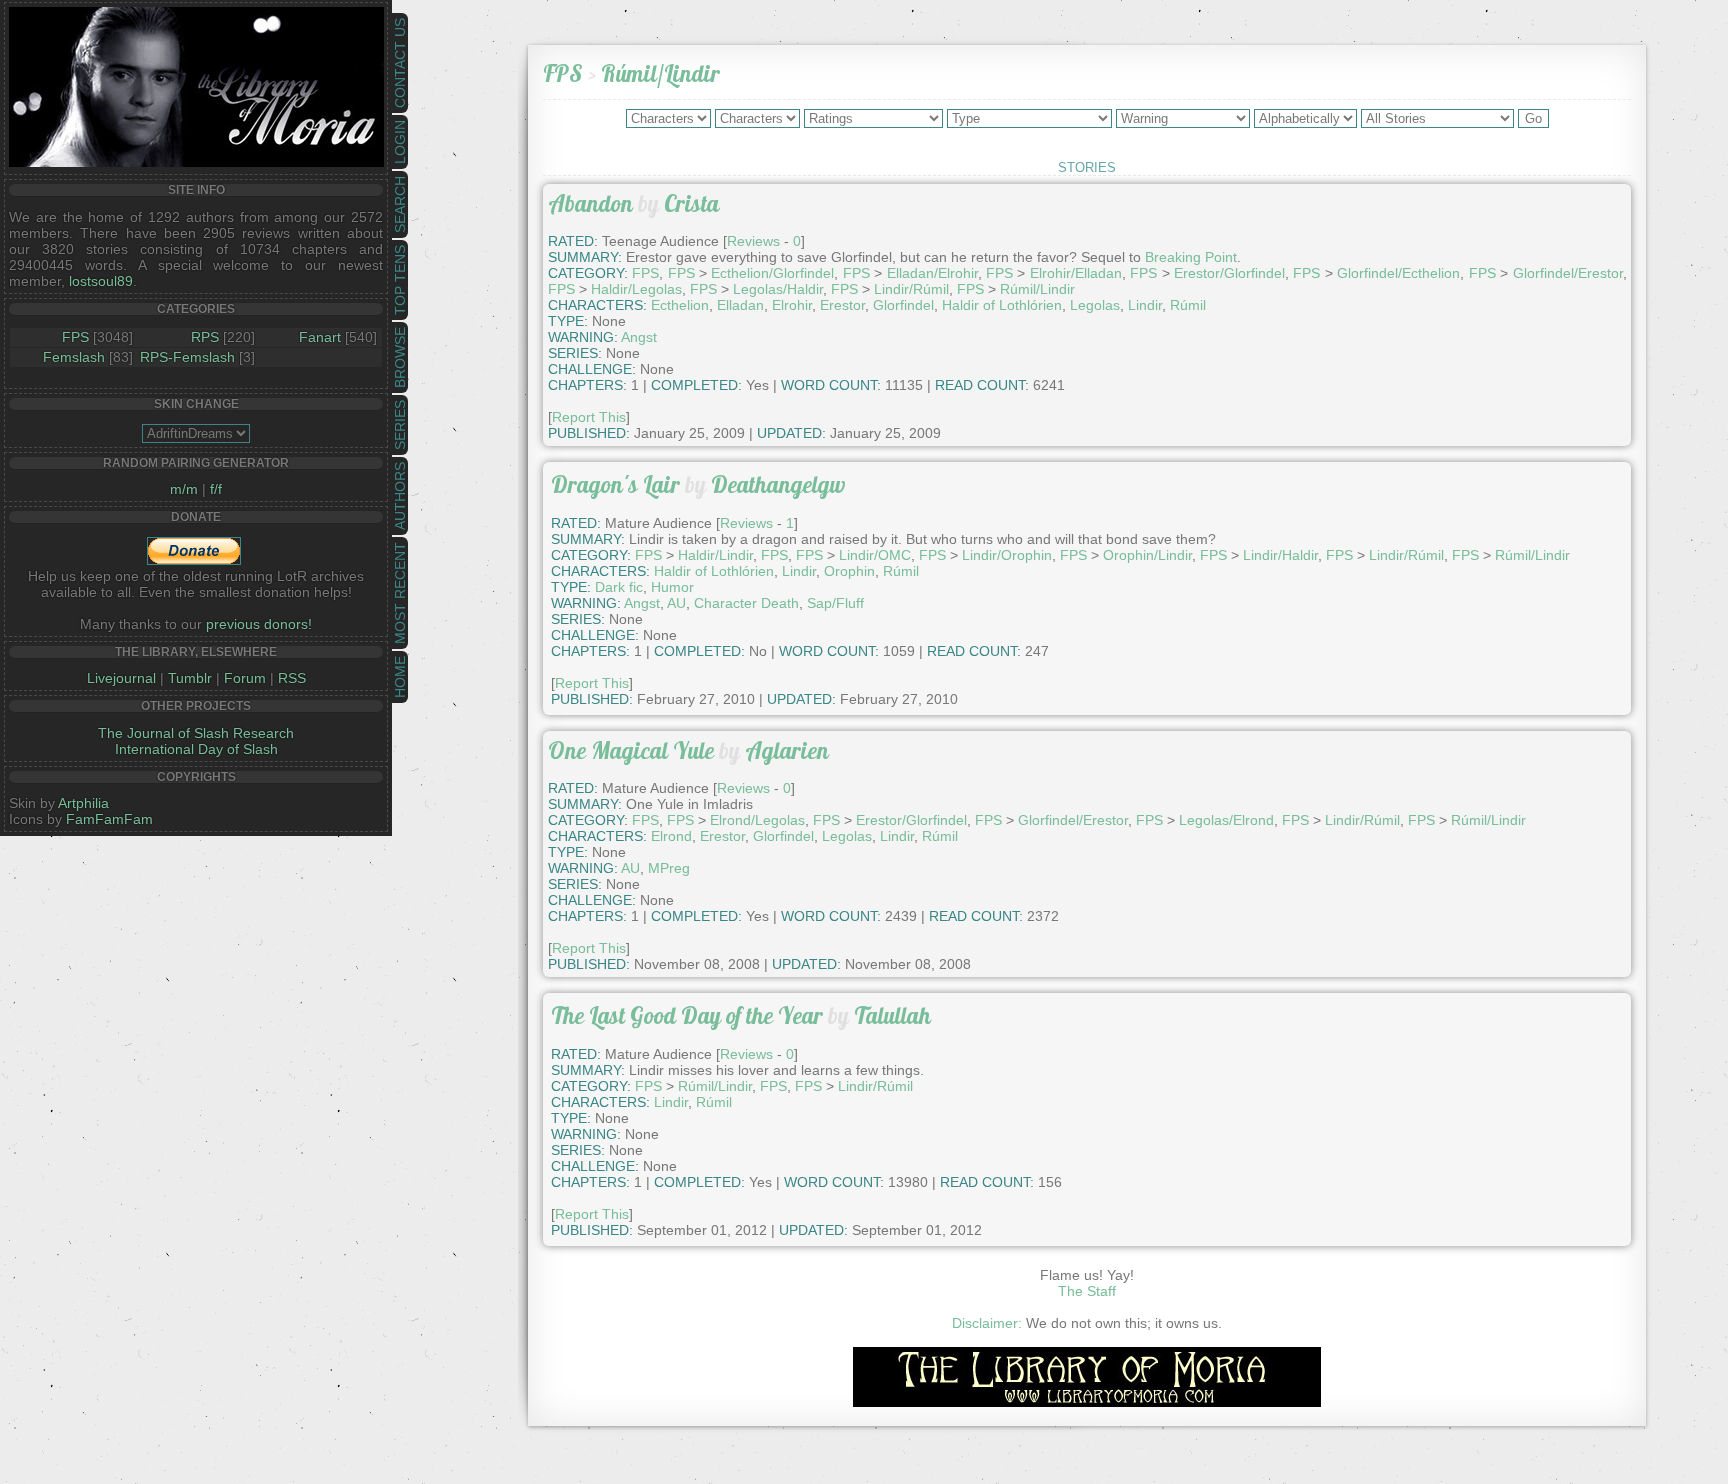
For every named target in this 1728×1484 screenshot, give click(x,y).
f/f (216, 489)
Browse (400, 357)
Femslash (74, 357)
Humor (672, 587)
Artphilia (83, 803)
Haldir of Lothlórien (1002, 305)
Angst (639, 337)
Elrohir (792, 305)
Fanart (320, 337)
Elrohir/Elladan (1076, 273)
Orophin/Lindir (1147, 555)
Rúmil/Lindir (660, 73)
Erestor (842, 305)
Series (400, 425)
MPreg (669, 868)
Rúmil (1188, 305)
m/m (184, 489)
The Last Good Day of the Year (687, 1015)
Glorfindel (903, 305)
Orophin (849, 571)
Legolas (1095, 305)
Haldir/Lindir (715, 555)
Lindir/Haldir (1280, 555)
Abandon (590, 203)
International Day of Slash (196, 749)
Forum (245, 678)
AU (676, 603)
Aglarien (787, 750)
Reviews (746, 523)
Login (400, 142)
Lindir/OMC (875, 555)
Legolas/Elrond (1226, 820)
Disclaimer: (987, 1323)
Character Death (746, 603)
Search (400, 204)
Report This (589, 417)
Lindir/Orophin (1007, 555)
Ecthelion (680, 305)
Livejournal (121, 678)
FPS (75, 337)
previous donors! (259, 624)
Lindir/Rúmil (911, 289)
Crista (691, 203)
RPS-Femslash (187, 357)
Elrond (671, 836)
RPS (205, 337)
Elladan (740, 305)
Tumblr (190, 678)
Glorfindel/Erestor (1568, 273)
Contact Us (400, 63)
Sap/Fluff (835, 603)
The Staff (1087, 1291)
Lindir (1145, 305)
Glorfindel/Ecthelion (1398, 273)
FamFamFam (109, 819)
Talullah (892, 1015)
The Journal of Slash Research (196, 733)
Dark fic (619, 587)
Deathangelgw (778, 484)
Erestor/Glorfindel (1229, 273)
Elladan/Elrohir (932, 273)
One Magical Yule (631, 750)
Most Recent (400, 593)
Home (400, 677)
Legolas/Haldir (778, 289)
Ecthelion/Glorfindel (772, 273)
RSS (292, 678)
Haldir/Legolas (636, 289)
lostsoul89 (101, 281)
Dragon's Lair (615, 484)
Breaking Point (1191, 257)
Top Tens (400, 280)
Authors (400, 496)
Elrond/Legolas (757, 820)
